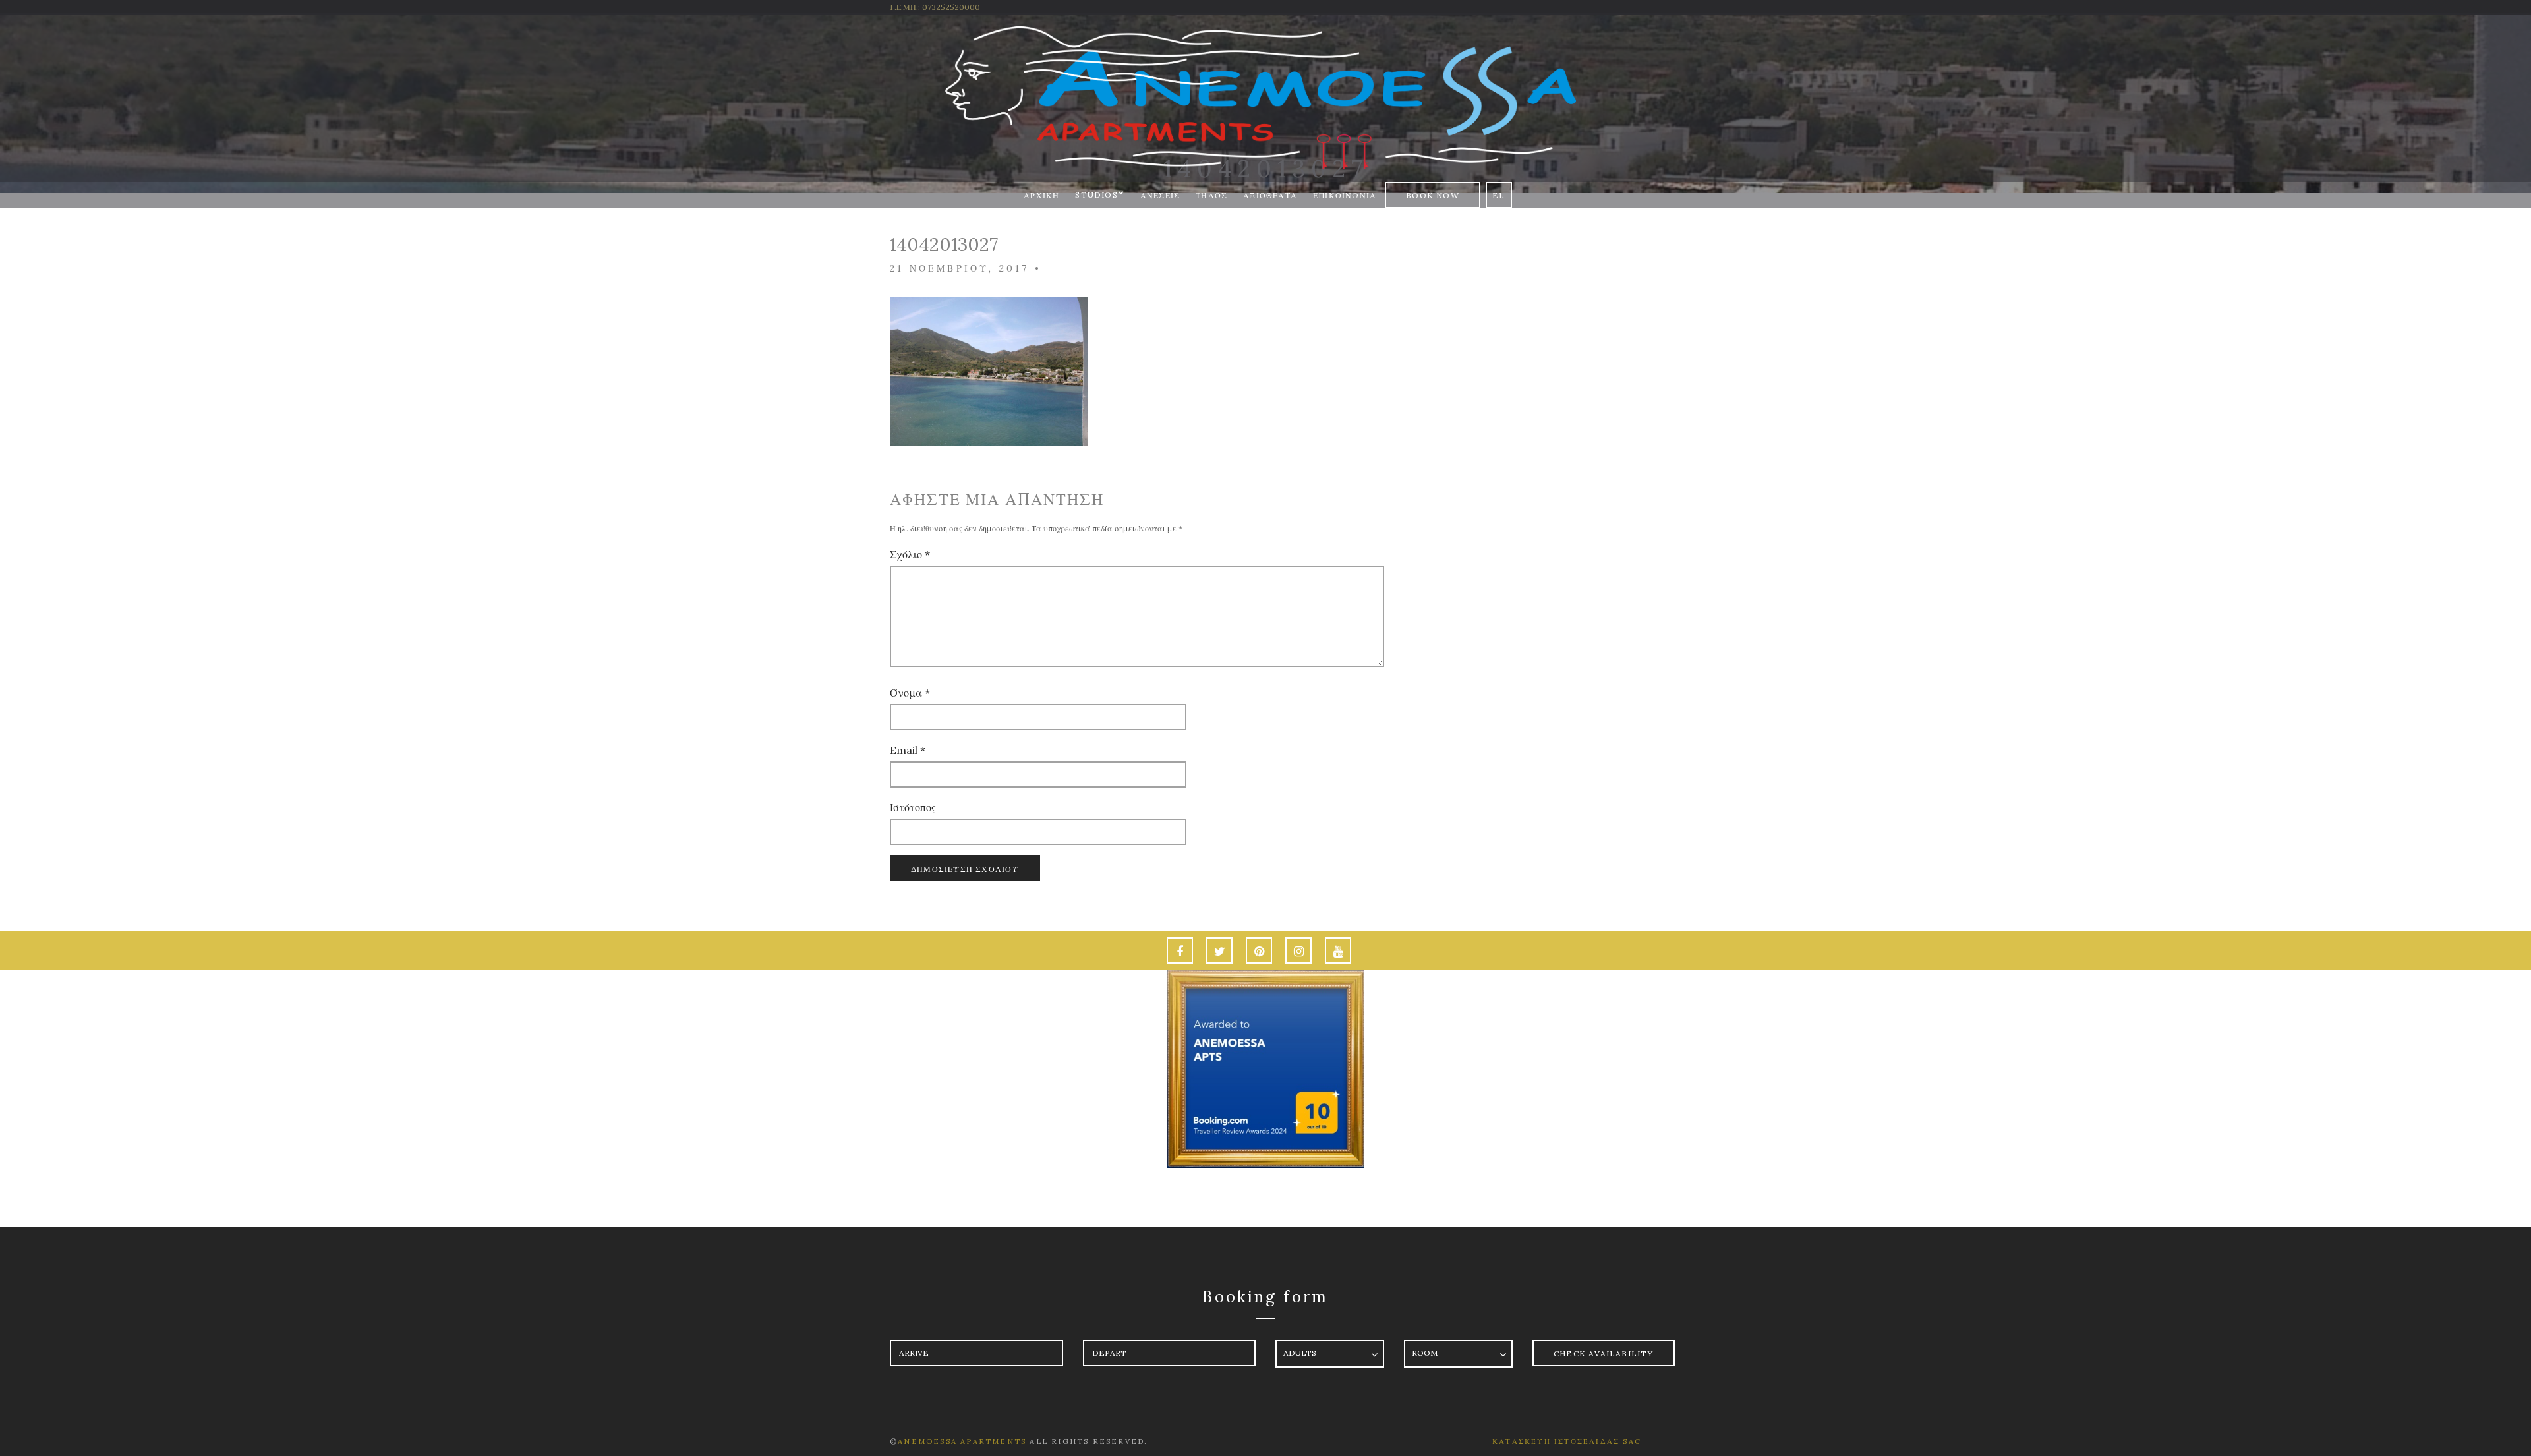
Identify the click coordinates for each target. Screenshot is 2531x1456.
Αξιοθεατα (1270, 195)
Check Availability (1604, 1354)
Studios (1096, 195)
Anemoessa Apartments (964, 1441)
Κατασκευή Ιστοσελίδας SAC (1567, 1441)
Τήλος (1211, 195)
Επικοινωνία (1345, 195)
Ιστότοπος (913, 807)
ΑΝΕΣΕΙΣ (1160, 195)
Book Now (1433, 195)
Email (908, 750)
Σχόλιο (910, 554)
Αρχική (1041, 195)
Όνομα (910, 693)
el (1498, 195)
